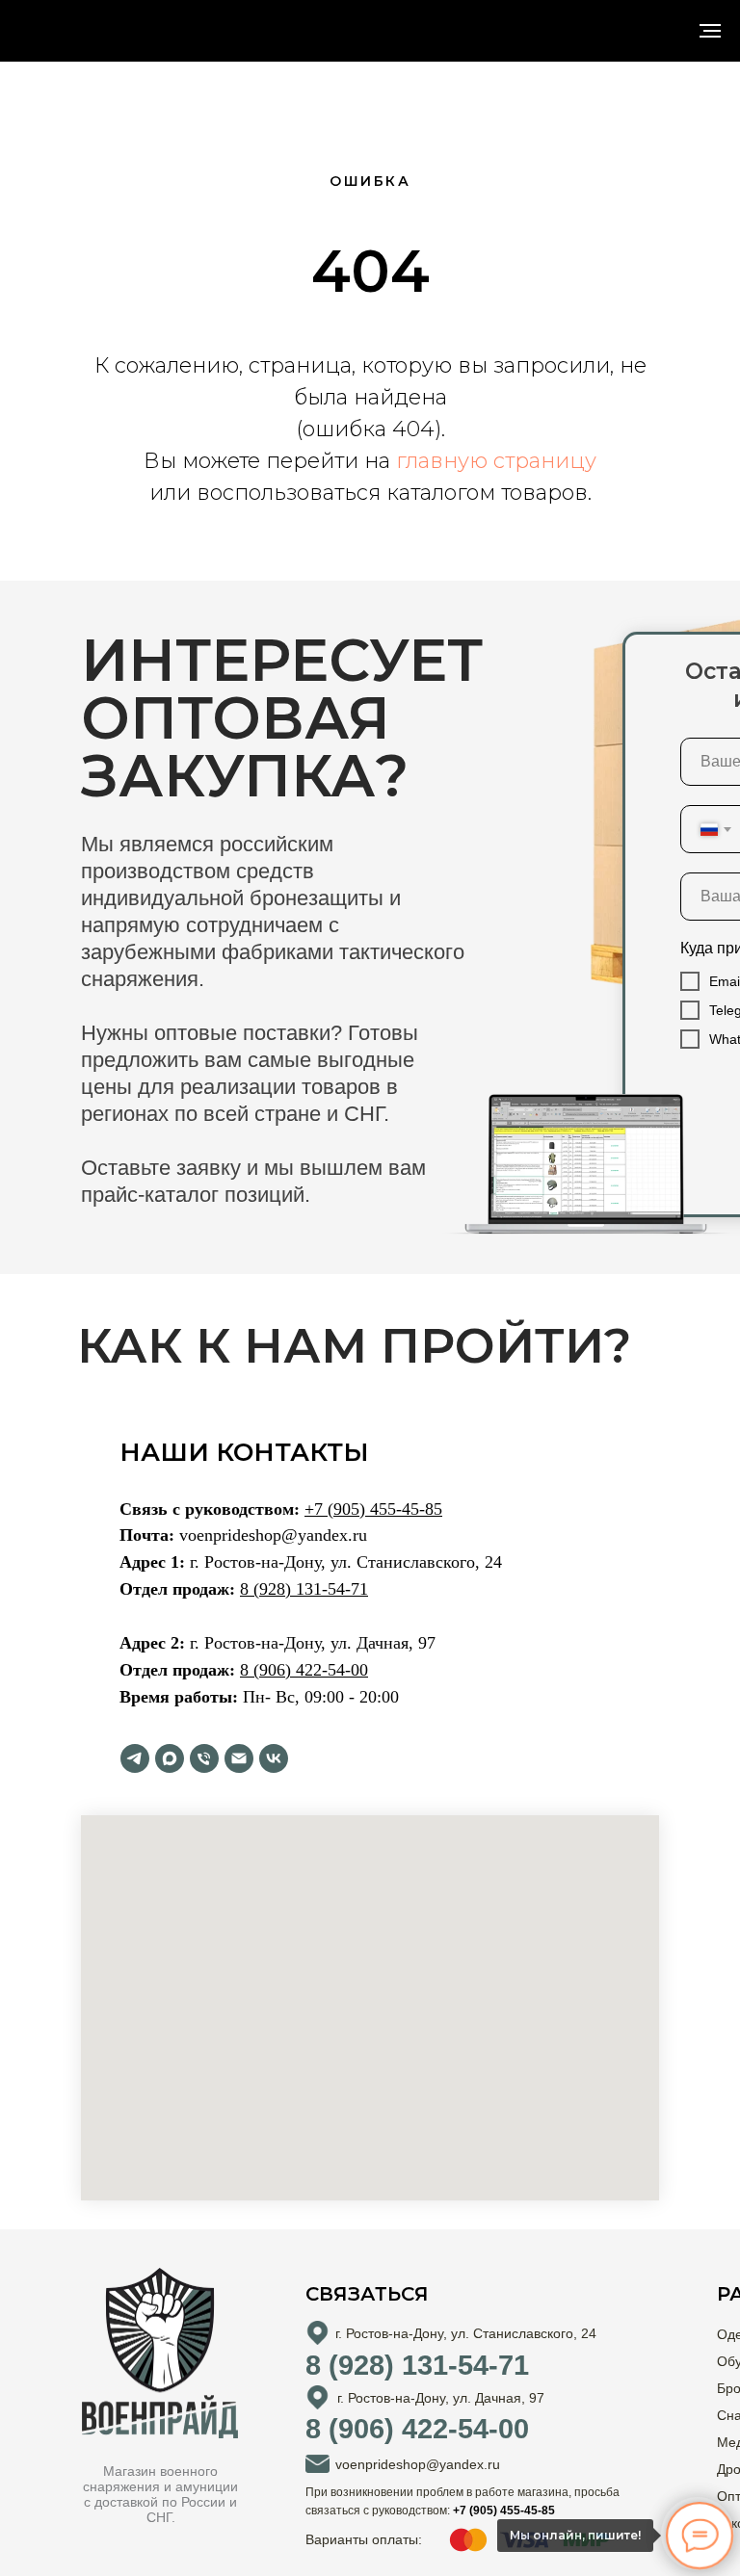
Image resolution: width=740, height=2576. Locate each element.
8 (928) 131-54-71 (304, 1589)
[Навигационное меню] (710, 31)
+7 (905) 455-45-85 (373, 1509)
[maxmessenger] (170, 1758)
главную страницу (496, 461)
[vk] (274, 1758)
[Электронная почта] (239, 1758)
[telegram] (135, 1758)
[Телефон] (204, 1758)
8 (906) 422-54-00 (304, 1670)
